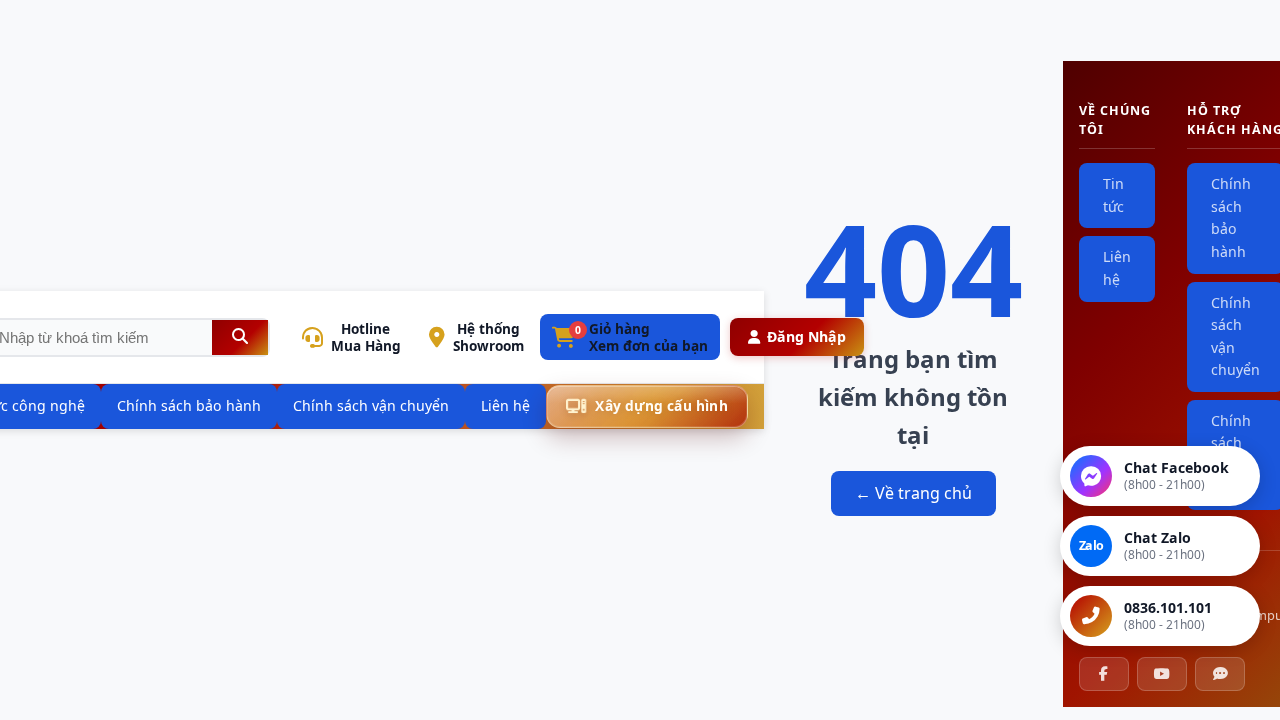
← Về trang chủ (913, 493)
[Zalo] (1220, 674)
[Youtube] (1162, 674)
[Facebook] (1104, 674)
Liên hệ (1117, 268)
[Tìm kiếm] (240, 337)
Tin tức (1113, 195)
